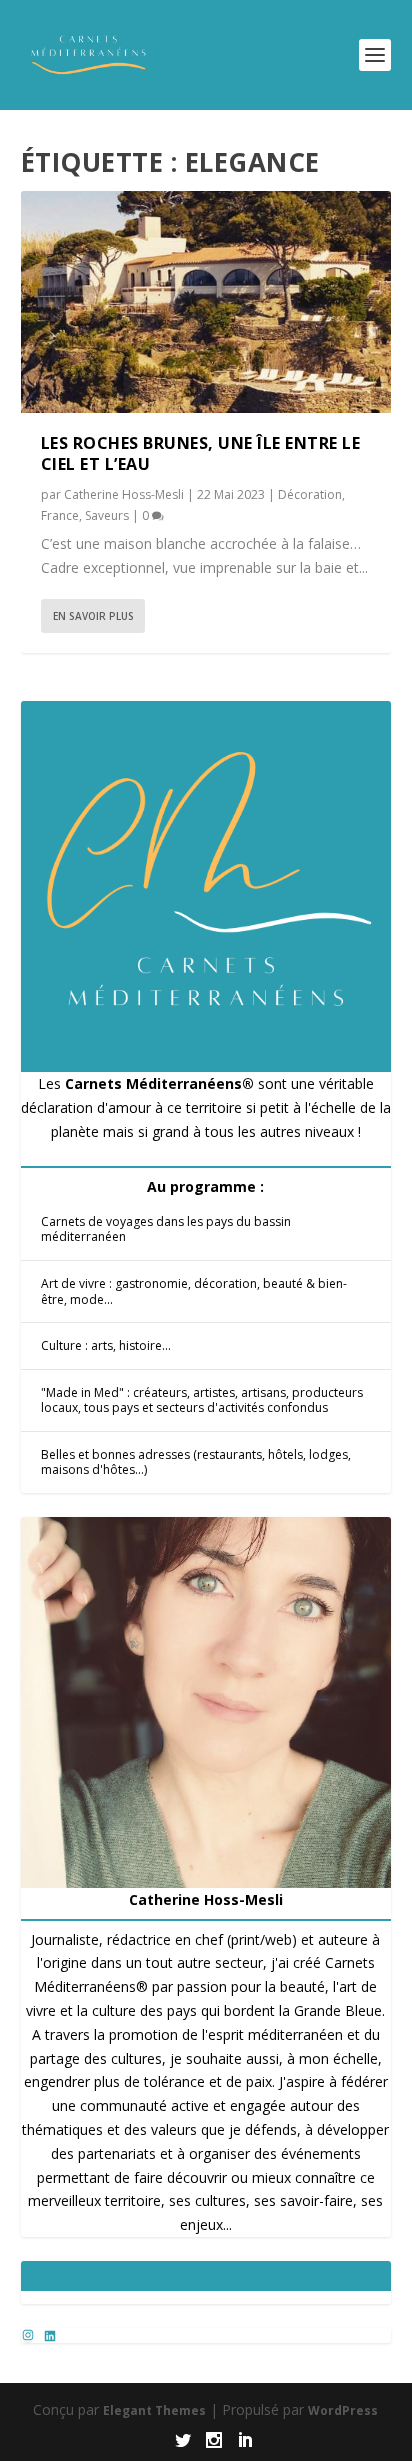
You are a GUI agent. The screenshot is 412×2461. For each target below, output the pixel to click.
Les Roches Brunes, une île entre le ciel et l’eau (201, 453)
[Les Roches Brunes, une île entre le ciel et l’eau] (206, 302)
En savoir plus (93, 616)
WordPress (343, 2410)
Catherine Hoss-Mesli (124, 494)
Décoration (310, 494)
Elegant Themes (154, 2410)
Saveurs (107, 515)
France (60, 515)
